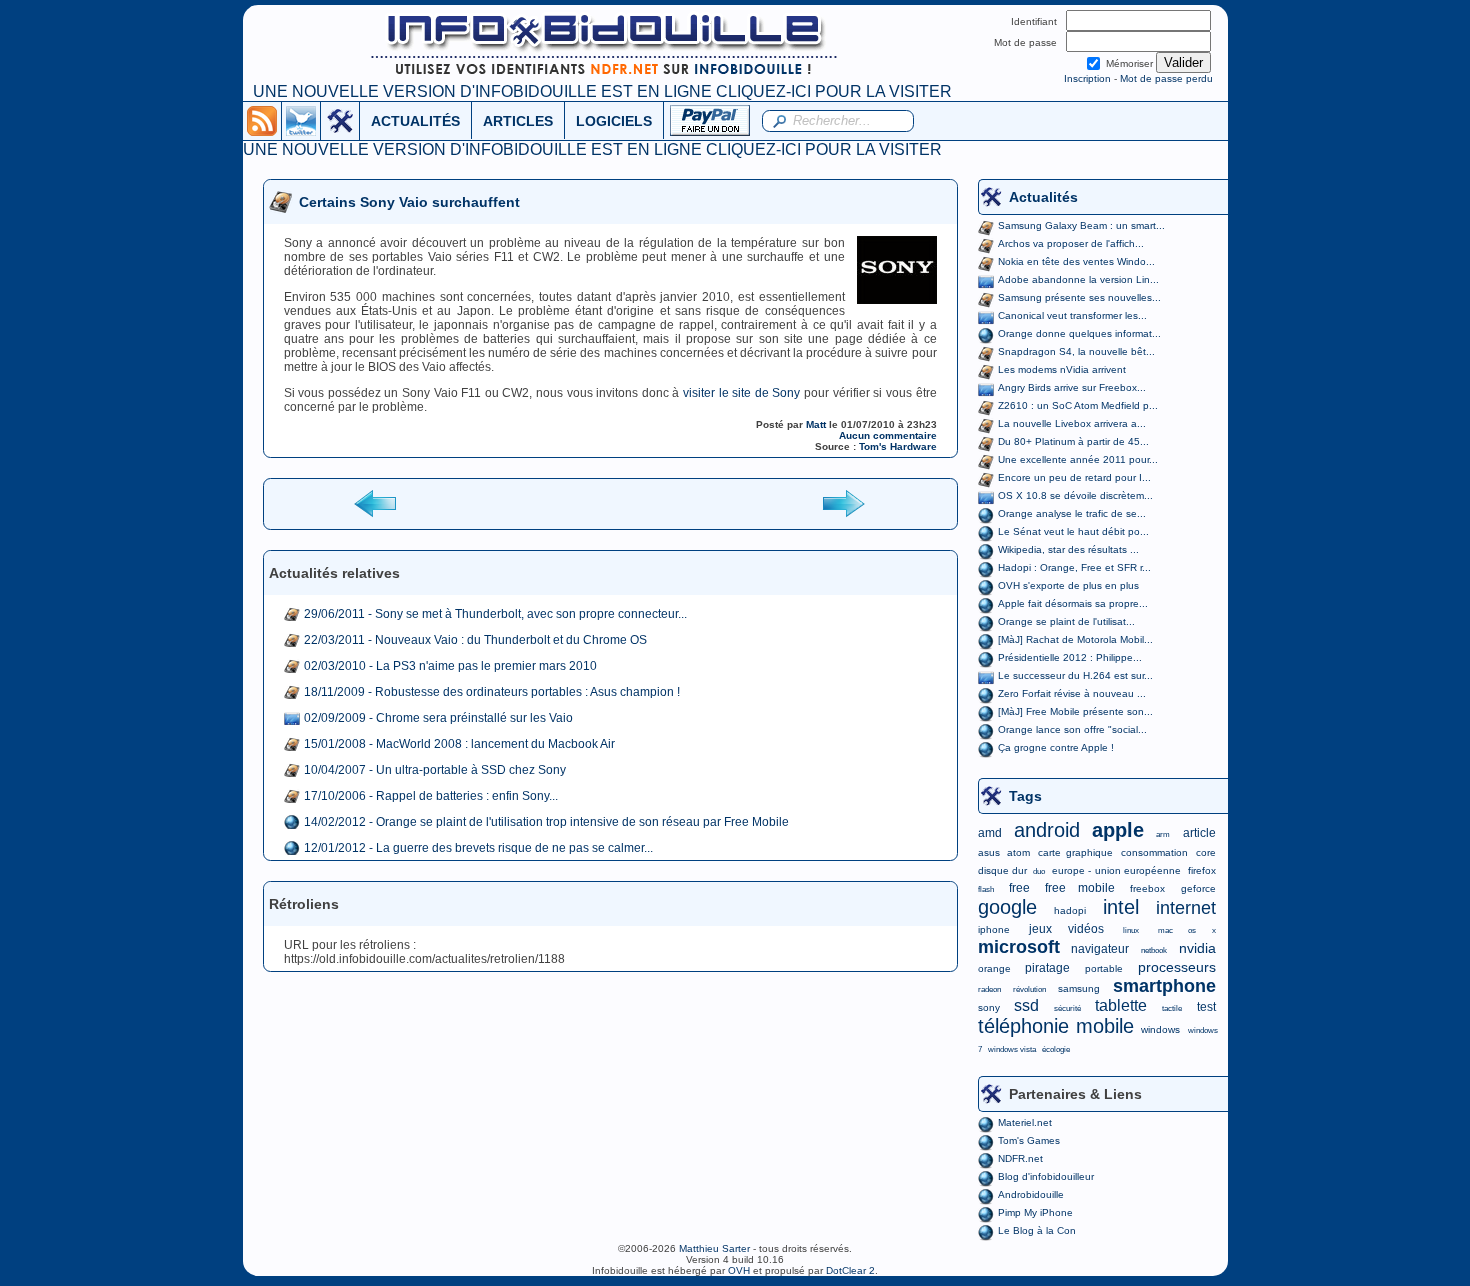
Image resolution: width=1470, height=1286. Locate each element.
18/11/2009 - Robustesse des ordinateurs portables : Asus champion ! (492, 692)
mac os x (1186, 930)
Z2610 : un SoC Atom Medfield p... (1078, 405)
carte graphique (1075, 852)
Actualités (1043, 197)
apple (1118, 830)
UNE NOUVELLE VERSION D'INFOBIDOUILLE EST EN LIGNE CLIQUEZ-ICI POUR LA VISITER (602, 91)
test (1206, 1007)
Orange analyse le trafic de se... (1072, 513)
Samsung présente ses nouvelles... (1079, 297)
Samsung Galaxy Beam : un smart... (1081, 225)
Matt (816, 424)
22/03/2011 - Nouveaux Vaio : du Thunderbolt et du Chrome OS (475, 640)
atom (1018, 852)
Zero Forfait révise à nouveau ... (1072, 693)
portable (1104, 968)
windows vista (1012, 1049)
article (1199, 833)
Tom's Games (1029, 1140)
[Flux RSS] (262, 120)
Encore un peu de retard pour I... (1074, 477)
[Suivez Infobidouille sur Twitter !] (301, 120)
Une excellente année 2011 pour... (1078, 459)
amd (990, 833)
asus (989, 852)
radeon (989, 989)
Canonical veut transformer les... (1072, 315)
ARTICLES (518, 121)
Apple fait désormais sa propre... (1073, 603)
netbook (1154, 950)
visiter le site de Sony (741, 393)
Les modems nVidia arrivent (1062, 369)
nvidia (1197, 948)
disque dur (1002, 870)
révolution (1029, 989)
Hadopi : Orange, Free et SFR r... (1074, 567)
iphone (994, 929)
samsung (1079, 988)
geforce (1198, 888)
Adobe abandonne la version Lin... (1078, 279)
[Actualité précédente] (377, 502)
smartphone (1164, 986)
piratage (1047, 968)
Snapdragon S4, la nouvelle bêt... (1076, 351)
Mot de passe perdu (1166, 78)
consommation (1154, 852)
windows (1160, 1029)
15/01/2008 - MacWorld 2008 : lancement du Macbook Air (459, 744)
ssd (1026, 1005)
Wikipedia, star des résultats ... (1068, 549)
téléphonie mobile (1056, 1026)
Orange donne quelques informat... (1079, 333)
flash (986, 889)
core (1206, 852)
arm (1163, 834)
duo (1039, 871)
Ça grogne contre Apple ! (1056, 747)
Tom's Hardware (898, 446)
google (1007, 907)
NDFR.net (1020, 1158)
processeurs (1177, 967)
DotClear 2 (850, 1270)
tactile (1172, 1008)
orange (994, 968)
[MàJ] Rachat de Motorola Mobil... (1075, 639)
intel (1121, 907)
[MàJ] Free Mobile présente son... (1075, 711)
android (1047, 830)
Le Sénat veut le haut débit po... (1073, 531)
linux (1131, 930)
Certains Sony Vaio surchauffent (409, 202)
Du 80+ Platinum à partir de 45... (1073, 441)
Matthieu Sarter (714, 1248)
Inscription (1087, 78)
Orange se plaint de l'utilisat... (1066, 621)
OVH (739, 1270)
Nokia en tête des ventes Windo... (1076, 261)
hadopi (1070, 910)
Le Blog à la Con (1037, 1230)
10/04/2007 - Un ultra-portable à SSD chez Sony (435, 770)
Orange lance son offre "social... (1072, 729)
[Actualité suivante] (843, 502)
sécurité (1067, 1008)
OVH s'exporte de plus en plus (1068, 585)
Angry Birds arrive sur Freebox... (1072, 387)
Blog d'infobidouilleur (1046, 1176)
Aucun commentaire (888, 435)
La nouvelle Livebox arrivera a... (1072, 423)
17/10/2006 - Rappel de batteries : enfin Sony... (431, 796)
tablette (1121, 1005)
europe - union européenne (1116, 870)
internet (1186, 908)
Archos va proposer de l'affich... (1071, 243)
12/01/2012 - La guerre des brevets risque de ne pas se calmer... (478, 848)
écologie (1056, 1049)
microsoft (1019, 947)
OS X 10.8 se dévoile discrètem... (1075, 495)
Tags (1025, 796)
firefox (1202, 870)
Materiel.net (1025, 1122)
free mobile (1080, 888)
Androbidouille (1031, 1194)
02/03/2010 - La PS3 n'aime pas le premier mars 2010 (450, 666)
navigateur (1100, 949)
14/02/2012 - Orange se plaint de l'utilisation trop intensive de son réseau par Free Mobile (546, 822)
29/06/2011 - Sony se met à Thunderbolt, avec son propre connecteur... (495, 614)
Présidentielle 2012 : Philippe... (1070, 657)
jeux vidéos (1066, 929)
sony (989, 1007)
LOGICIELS (614, 121)
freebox (1147, 888)
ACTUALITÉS (415, 121)
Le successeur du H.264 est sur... (1075, 675)
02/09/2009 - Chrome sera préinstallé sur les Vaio (438, 718)
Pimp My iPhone (1035, 1212)
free (1019, 888)
